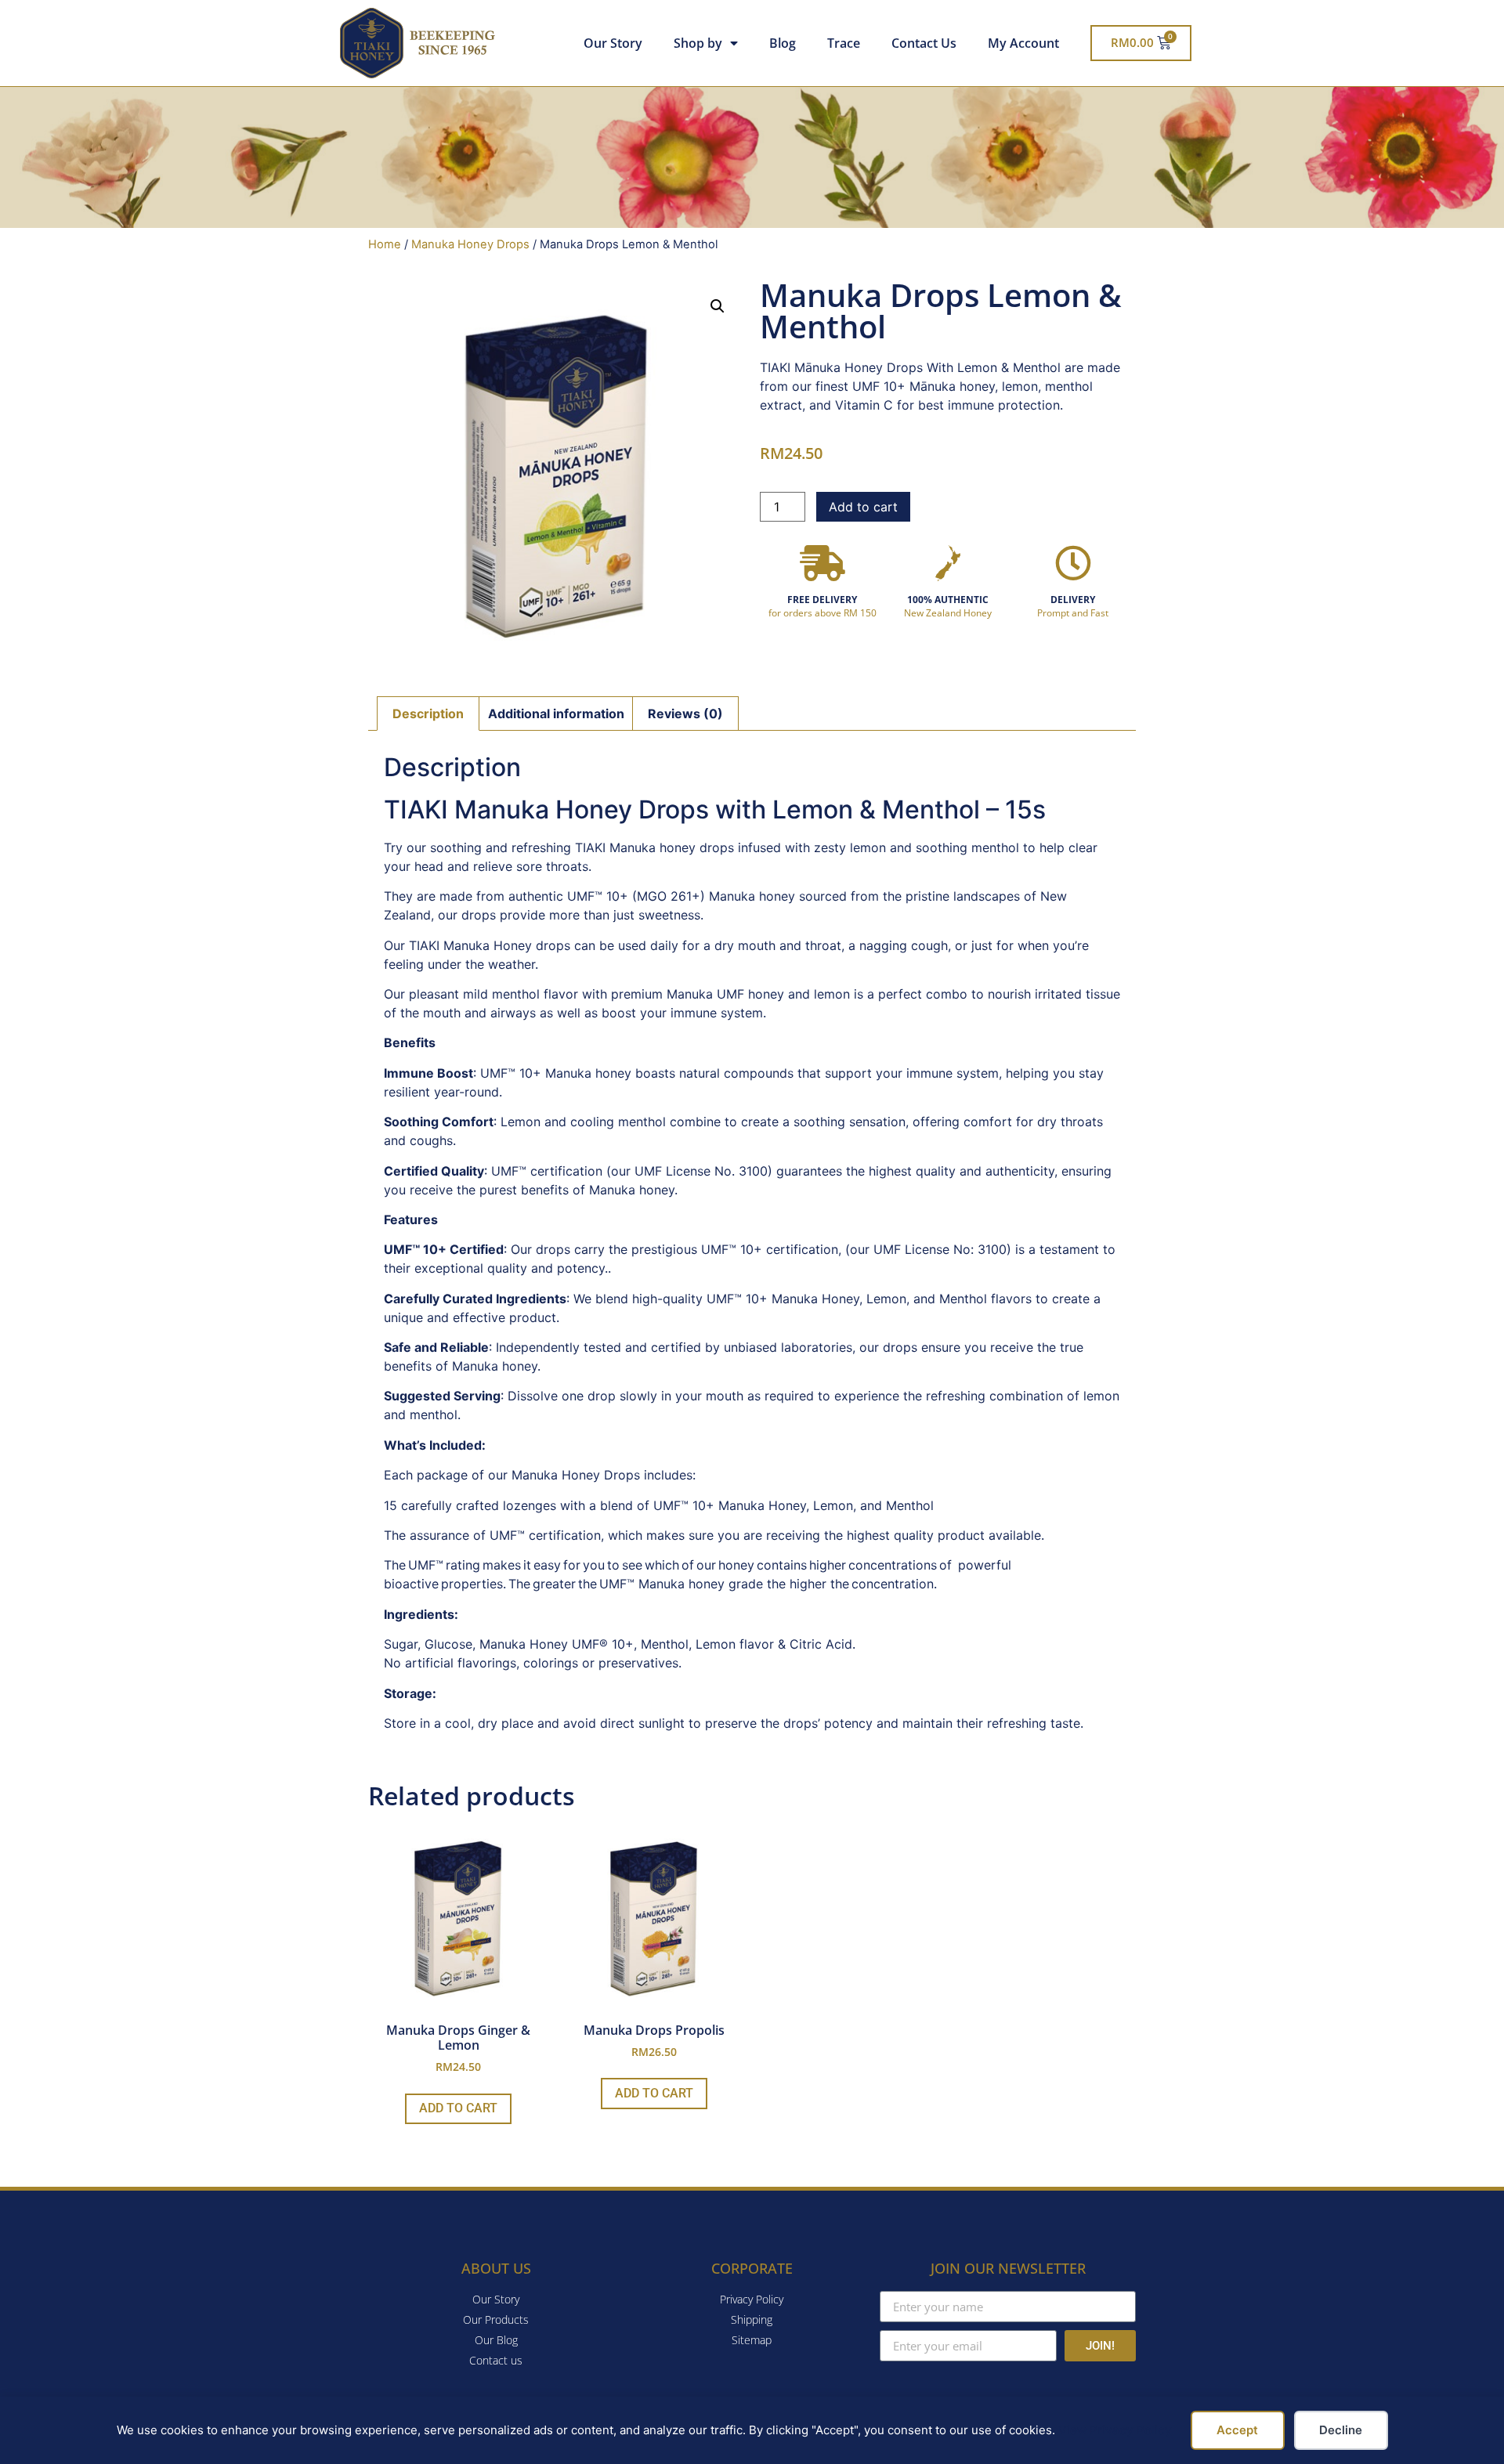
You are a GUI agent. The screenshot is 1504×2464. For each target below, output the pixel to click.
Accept (1237, 2430)
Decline (1341, 2430)
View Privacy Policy (1115, 2430)
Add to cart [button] (458, 2108)
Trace (844, 43)
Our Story (613, 43)
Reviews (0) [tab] (685, 714)
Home (385, 244)
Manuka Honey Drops (470, 244)
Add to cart (863, 507)
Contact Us (924, 43)
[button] (718, 306)
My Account (1023, 43)
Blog (783, 43)
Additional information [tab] (556, 714)
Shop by (698, 43)
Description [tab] (428, 714)
